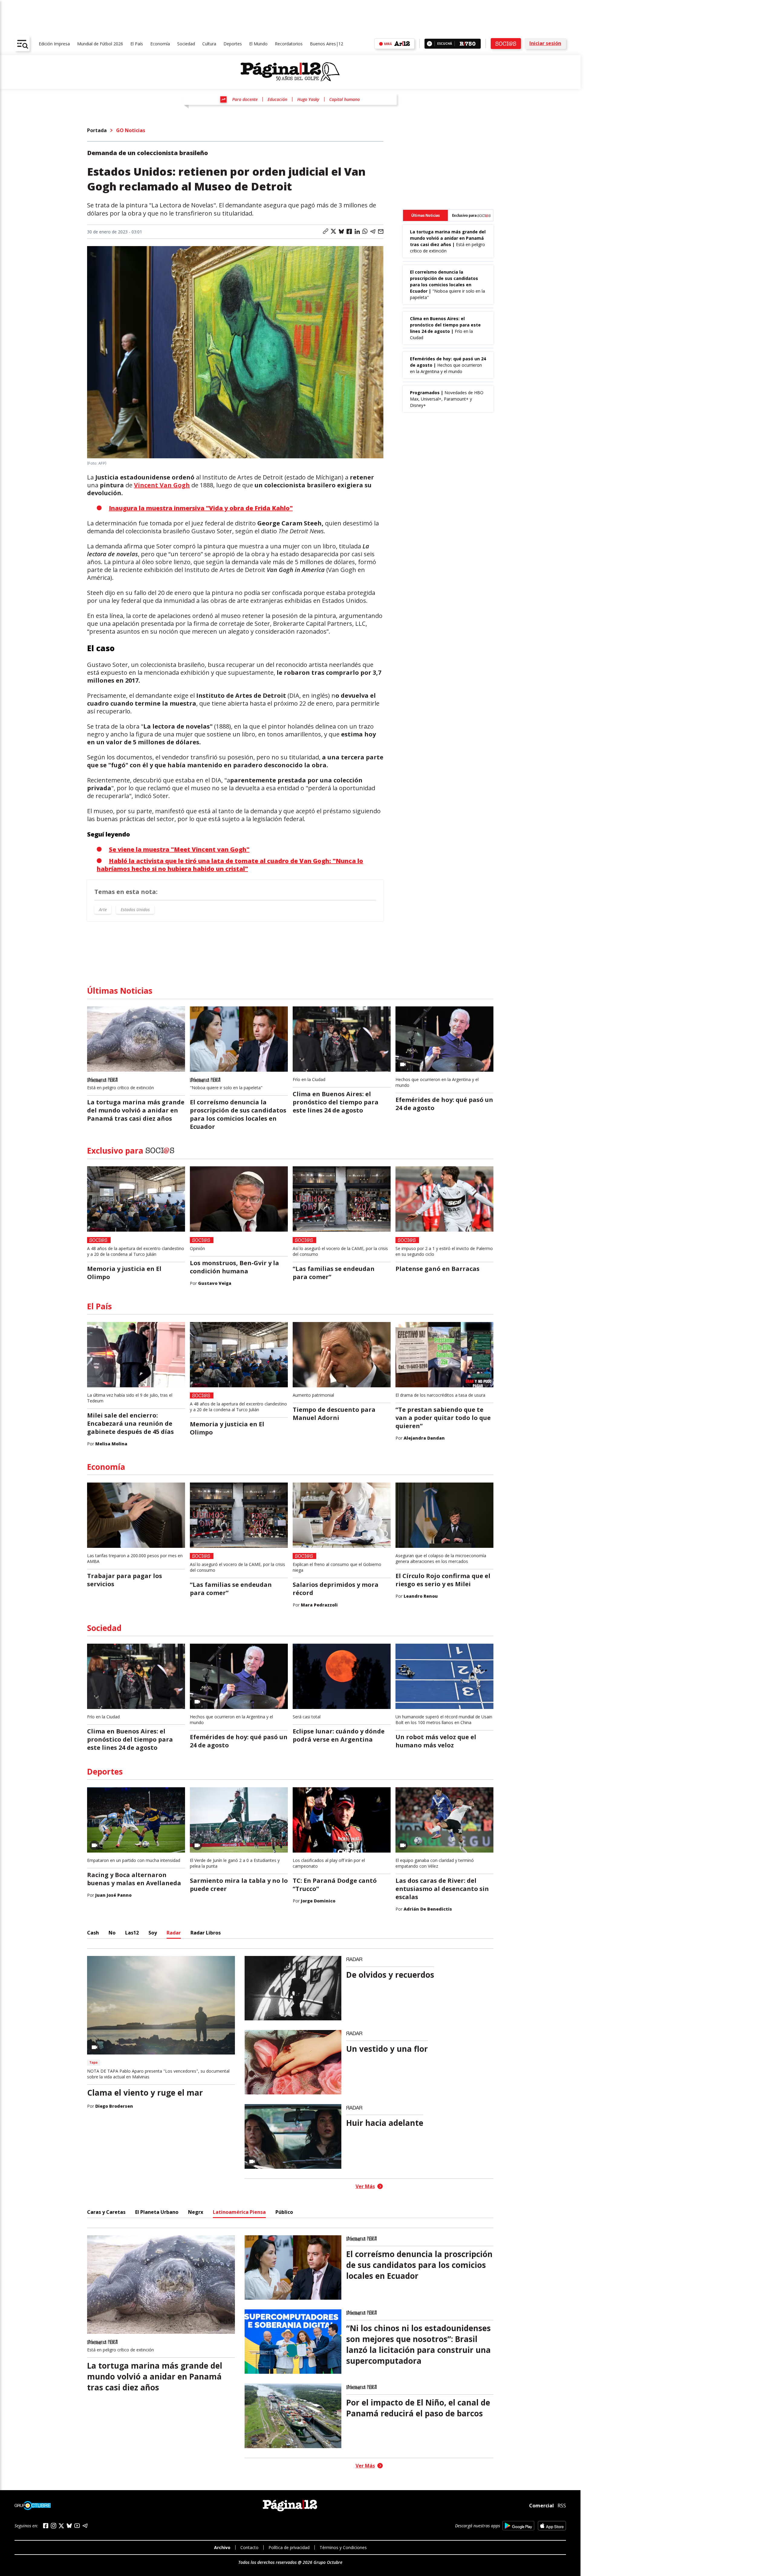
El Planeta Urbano (157, 2212)
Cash (93, 1933)
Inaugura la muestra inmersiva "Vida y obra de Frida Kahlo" (201, 508)
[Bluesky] (69, 2526)
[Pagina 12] (290, 72)
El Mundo (258, 44)
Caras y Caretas (106, 2212)
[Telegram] (85, 2526)
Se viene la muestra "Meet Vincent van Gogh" (179, 849)
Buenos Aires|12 (327, 44)
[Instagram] (54, 2526)
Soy (153, 1933)
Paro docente (245, 99)
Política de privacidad (289, 2547)
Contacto (249, 2547)
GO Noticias (131, 130)
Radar (174, 1933)
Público (284, 2212)
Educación (277, 99)
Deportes (233, 44)
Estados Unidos (135, 910)
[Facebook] (46, 2526)
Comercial (541, 2505)
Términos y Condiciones (343, 2547)
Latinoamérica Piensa (239, 2212)
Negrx (196, 2212)
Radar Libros (206, 1933)
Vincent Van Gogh (162, 485)
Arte (103, 910)
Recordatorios (289, 44)
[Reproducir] (429, 44)
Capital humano (345, 99)
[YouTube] (77, 2526)
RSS (562, 2506)
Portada (97, 130)
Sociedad (186, 44)
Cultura (209, 44)
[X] (61, 2526)
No (112, 1933)
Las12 (132, 1933)
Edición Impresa (54, 44)
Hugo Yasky (308, 99)
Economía (160, 44)
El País (137, 44)
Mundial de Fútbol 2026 (100, 44)
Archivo (222, 2547)
